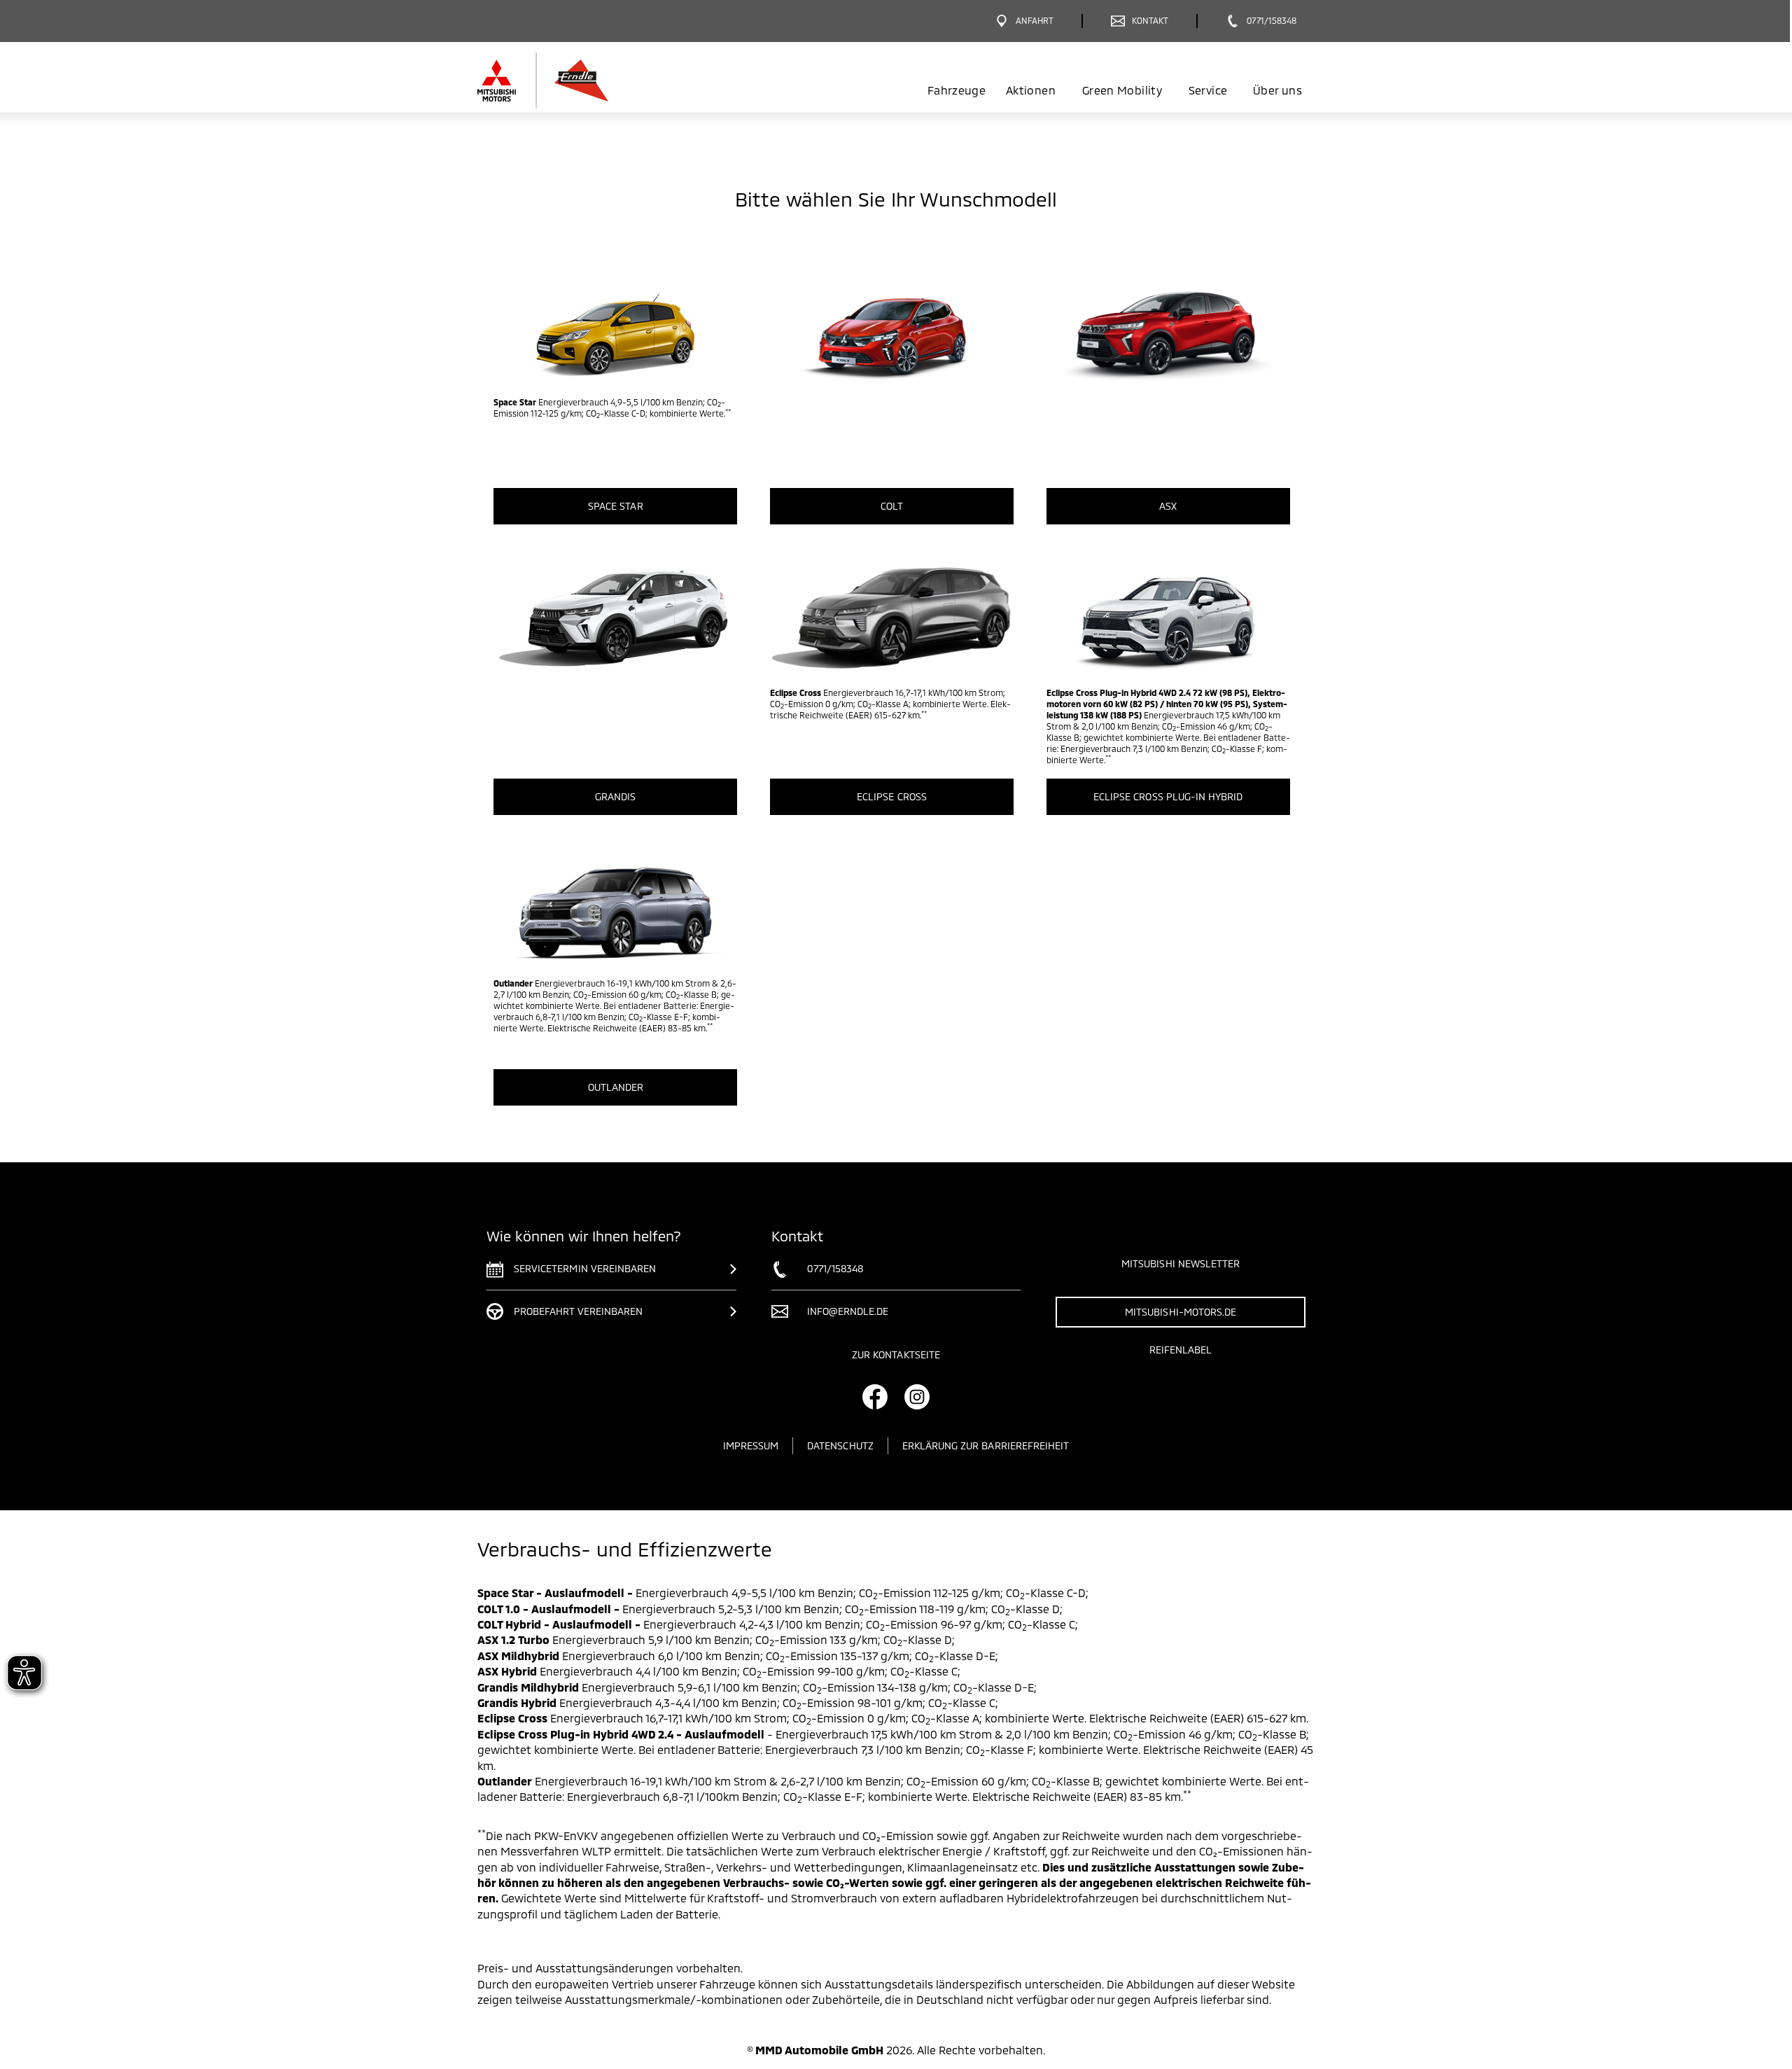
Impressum (751, 1445)
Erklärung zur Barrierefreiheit (986, 1445)
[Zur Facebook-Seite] (875, 1397)
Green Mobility (1122, 90)
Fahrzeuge (957, 90)
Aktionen (1031, 90)
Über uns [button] (1277, 90)
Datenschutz (840, 1445)
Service (1208, 90)
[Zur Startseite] (583, 81)
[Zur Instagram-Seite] (917, 1397)
